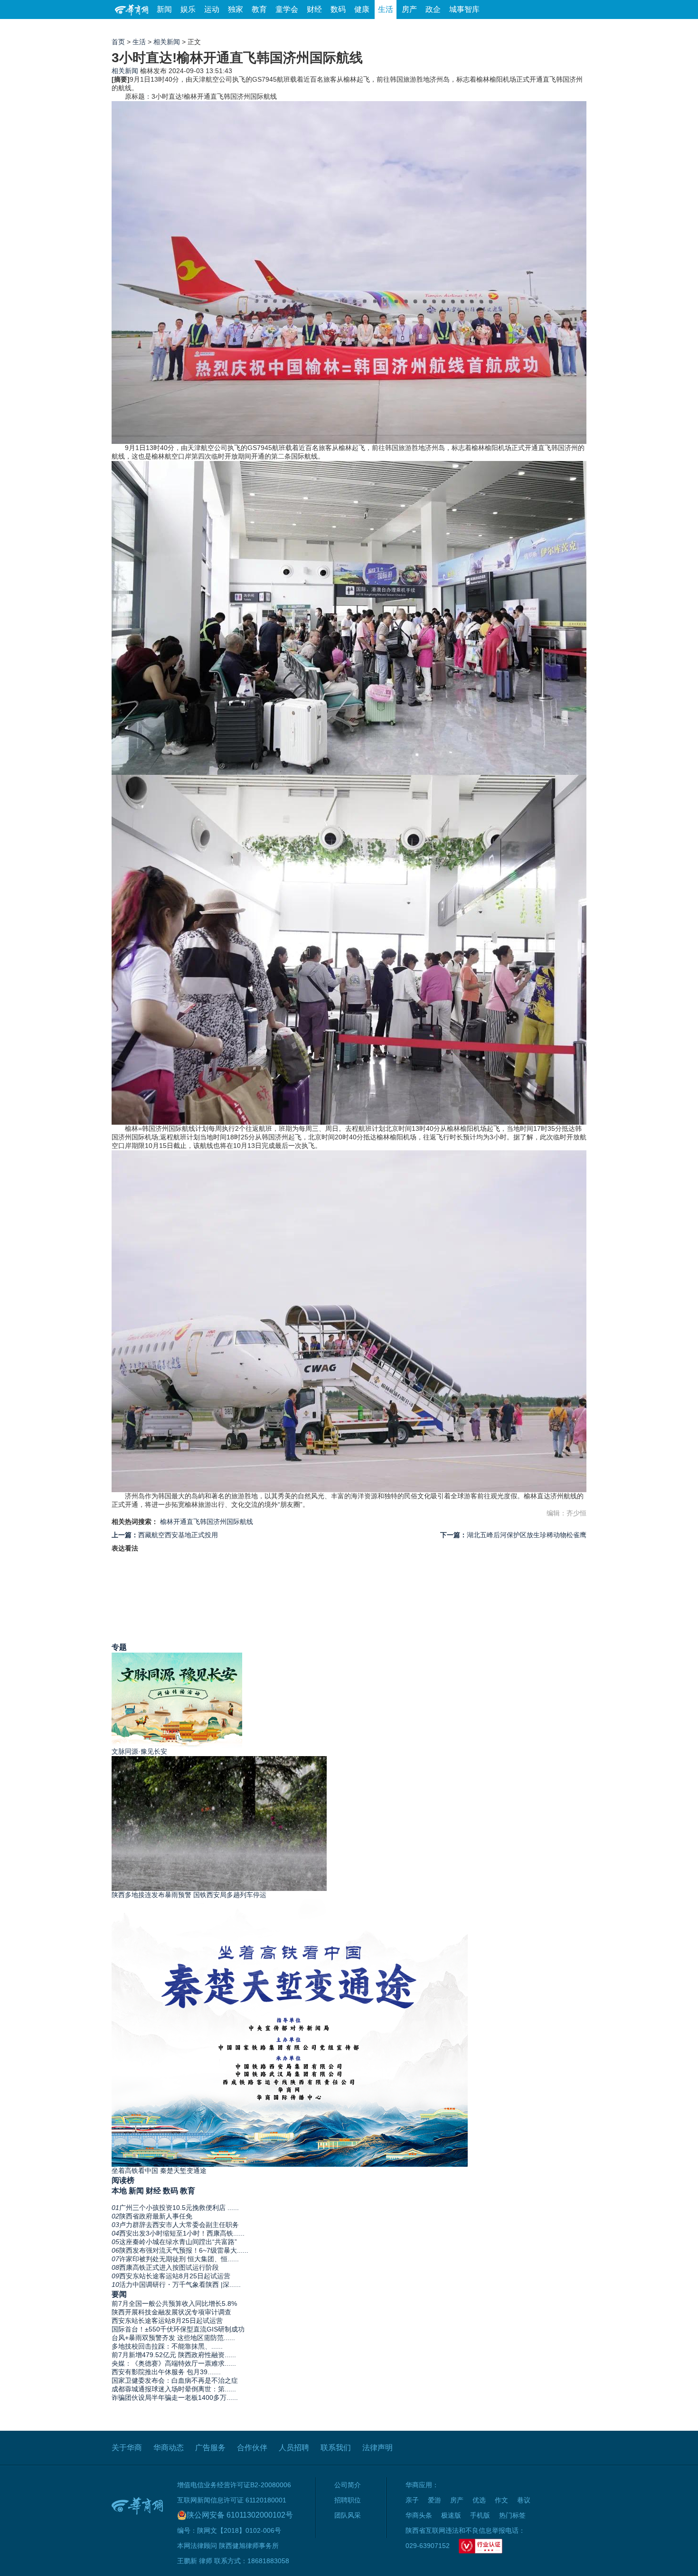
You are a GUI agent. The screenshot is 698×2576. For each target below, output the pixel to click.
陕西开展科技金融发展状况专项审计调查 (171, 2312)
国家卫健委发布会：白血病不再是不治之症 (175, 2380)
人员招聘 (294, 2448)
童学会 (287, 9)
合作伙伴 (252, 2448)
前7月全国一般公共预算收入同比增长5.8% (174, 2303)
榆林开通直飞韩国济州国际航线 (207, 1522)
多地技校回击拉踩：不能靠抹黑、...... (167, 2346)
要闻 (119, 2294)
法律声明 (377, 2448)
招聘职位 (348, 2500)
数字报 (500, 28)
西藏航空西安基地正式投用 (165, 1535)
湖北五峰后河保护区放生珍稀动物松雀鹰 (513, 1535)
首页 (118, 42)
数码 (338, 9)
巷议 (524, 2500)
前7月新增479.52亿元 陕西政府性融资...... (174, 2355)
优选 (575, 28)
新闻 (164, 9)
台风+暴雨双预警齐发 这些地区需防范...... (173, 2338)
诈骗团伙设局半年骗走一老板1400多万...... (175, 2397)
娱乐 (188, 9)
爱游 (552, 28)
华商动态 (169, 2448)
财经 (314, 9)
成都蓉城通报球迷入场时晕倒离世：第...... (174, 2389)
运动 (212, 9)
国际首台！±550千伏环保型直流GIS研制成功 (178, 2329)
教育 (259, 9)
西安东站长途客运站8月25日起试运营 (167, 2321)
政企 (433, 9)
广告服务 (210, 2448)
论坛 (473, 28)
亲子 (412, 2500)
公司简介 (348, 2485)
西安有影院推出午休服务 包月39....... (166, 2372)
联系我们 (336, 2448)
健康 (362, 9)
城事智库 (464, 9)
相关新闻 (167, 42)
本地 (119, 2191)
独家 (236, 9)
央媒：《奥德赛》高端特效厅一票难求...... (174, 2363)
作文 (501, 2500)
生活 (386, 9)
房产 (409, 9)
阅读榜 (123, 2180)
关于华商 (127, 2448)
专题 (119, 1647)
